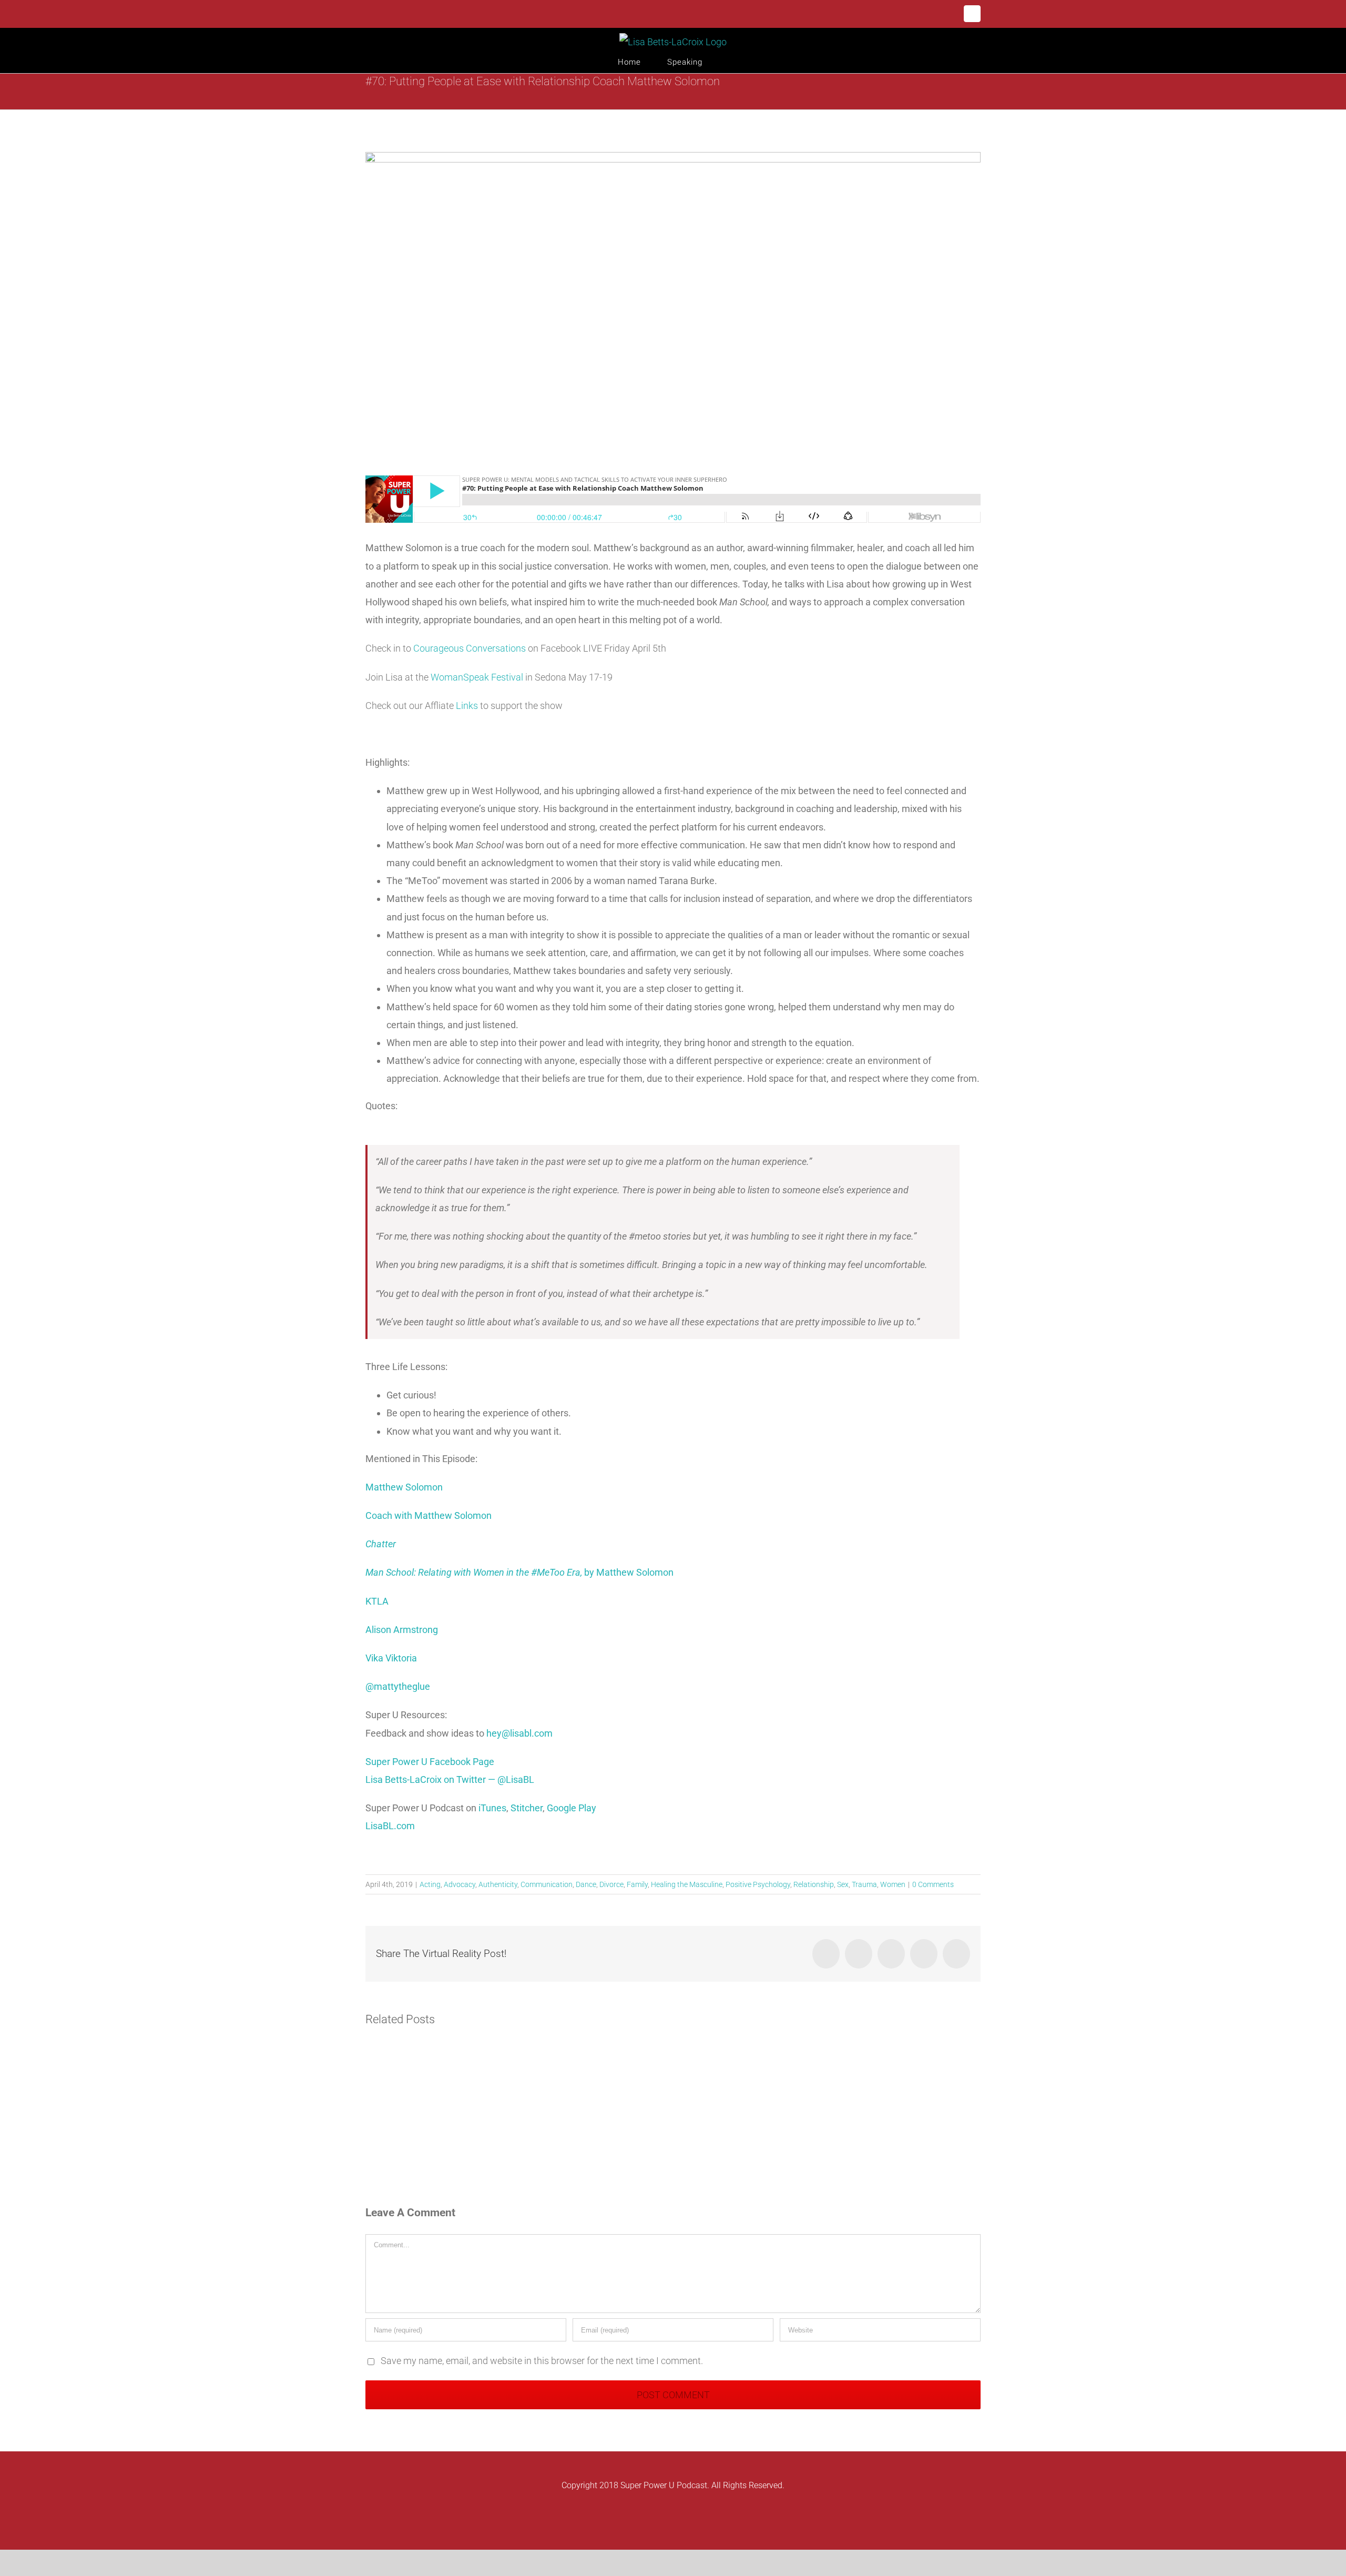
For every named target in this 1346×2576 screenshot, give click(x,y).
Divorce (611, 1884)
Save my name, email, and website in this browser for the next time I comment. (542, 2361)
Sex (843, 1884)
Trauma (864, 1884)
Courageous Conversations (470, 648)
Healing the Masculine (687, 1884)
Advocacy (460, 1884)
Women (893, 1884)
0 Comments (933, 1884)
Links (466, 706)
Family (637, 1884)
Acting (430, 1884)
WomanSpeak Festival (477, 677)
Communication (547, 1884)
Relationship (814, 1884)
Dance (586, 1884)
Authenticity (498, 1884)
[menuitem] (643, 62)
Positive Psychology (758, 1884)
